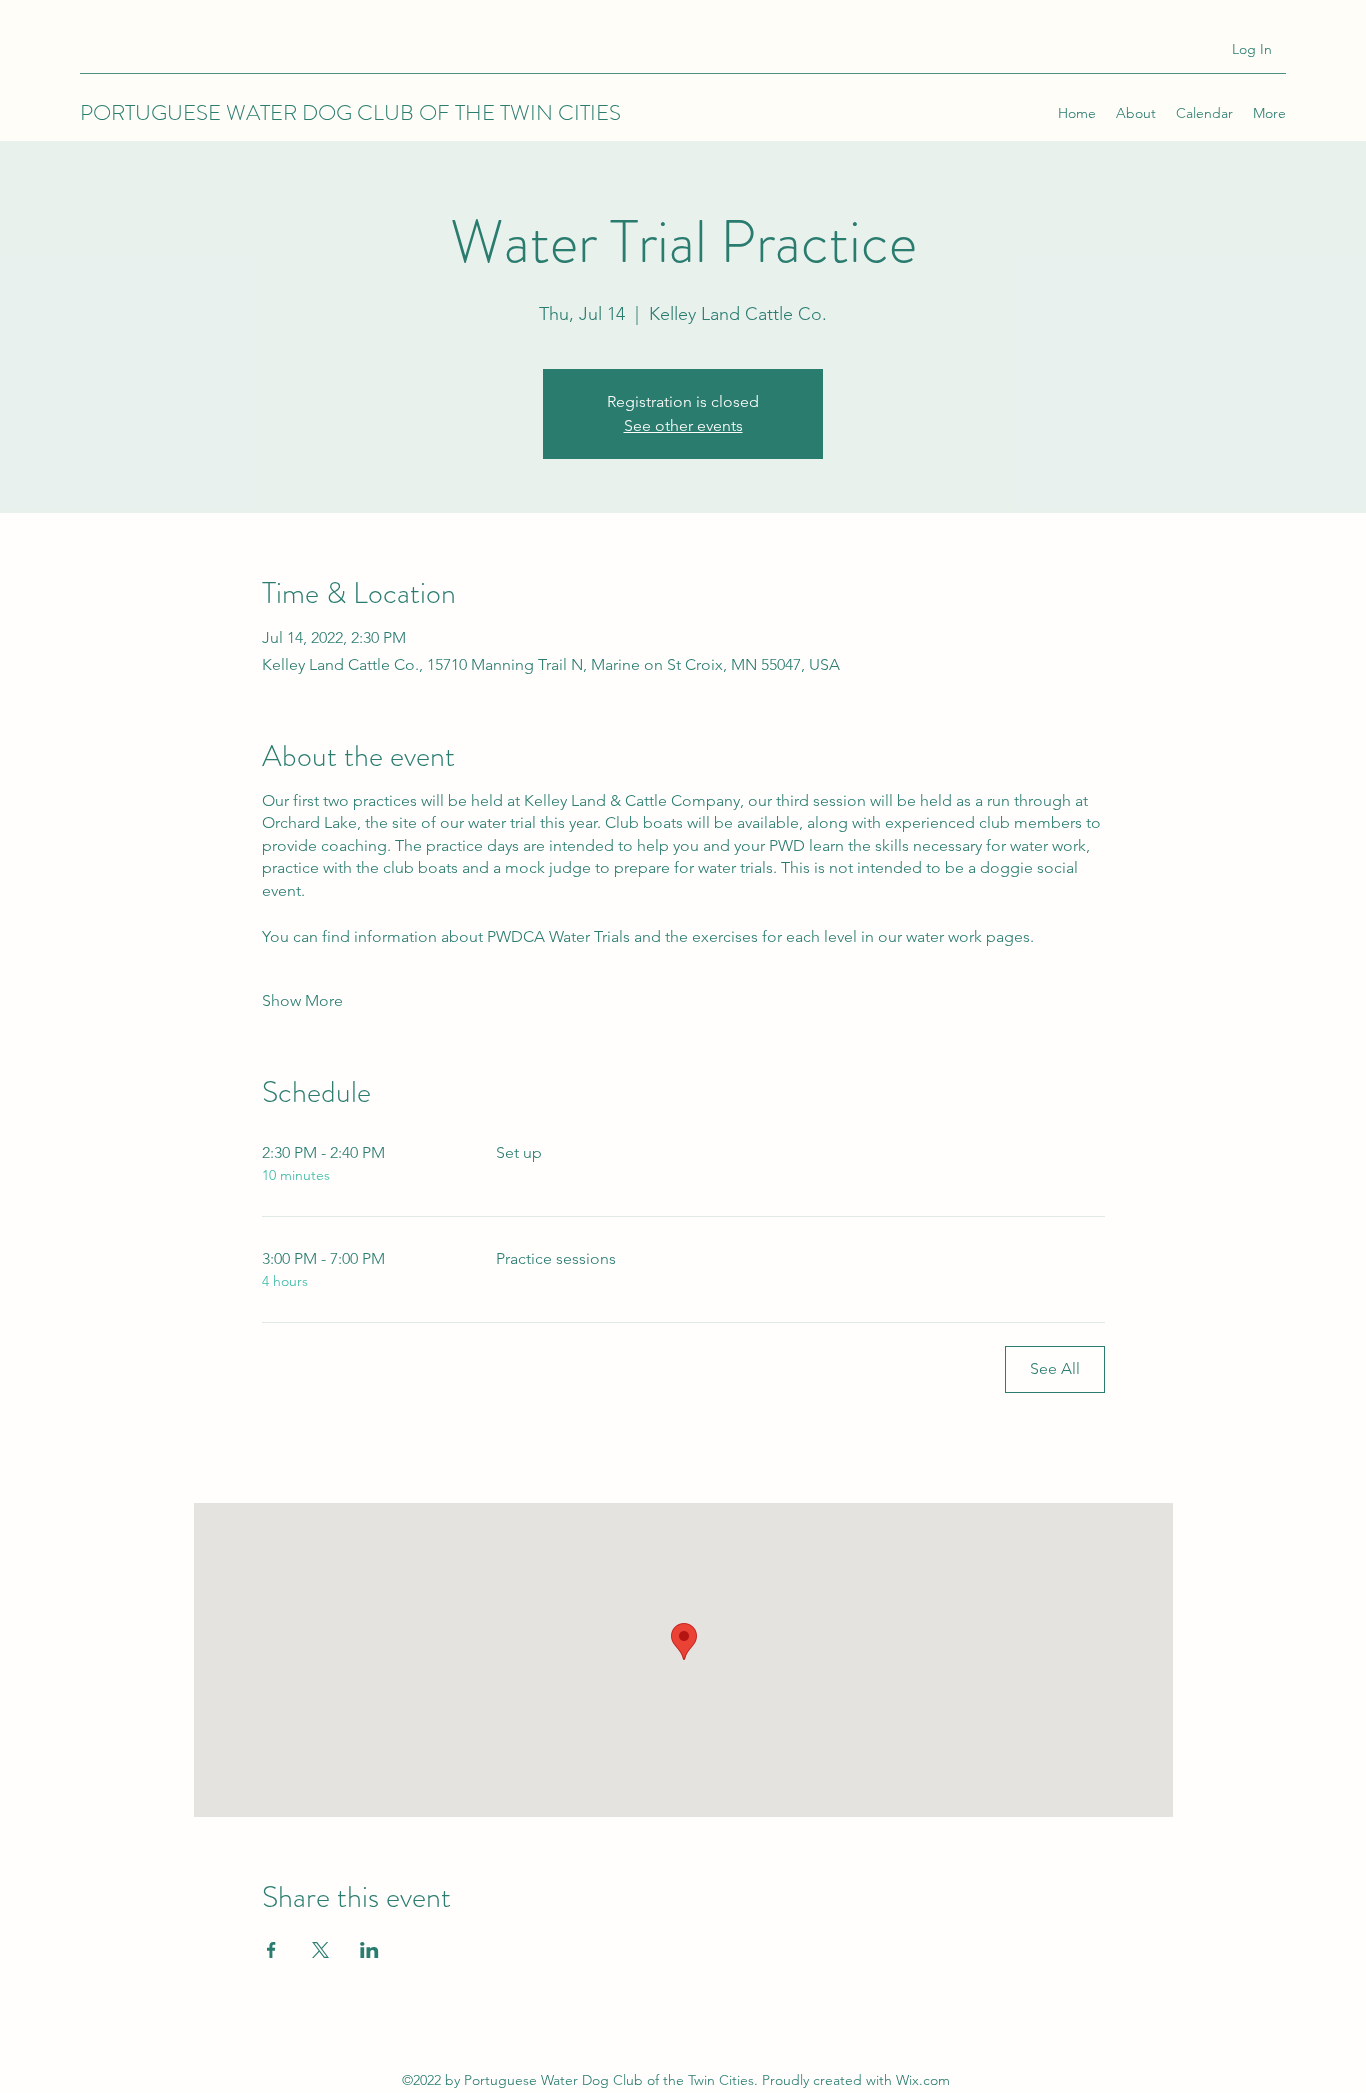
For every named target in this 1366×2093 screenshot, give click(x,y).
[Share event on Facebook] (271, 1950)
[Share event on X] (320, 1950)
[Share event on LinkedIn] (369, 1950)
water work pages (968, 936)
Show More (302, 1000)
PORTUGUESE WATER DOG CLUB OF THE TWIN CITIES (350, 112)
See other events (683, 425)
